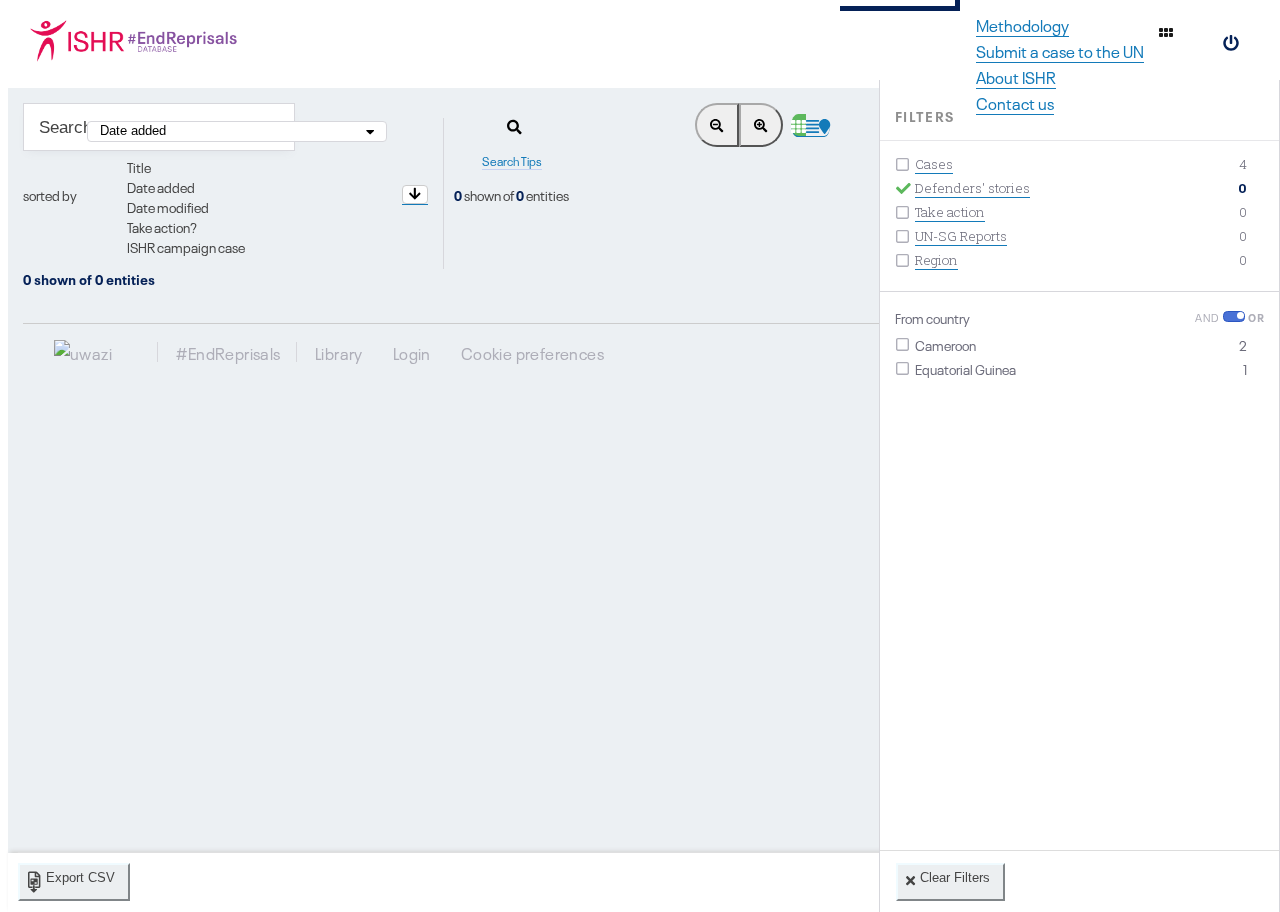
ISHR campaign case (186, 246)
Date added (161, 186)
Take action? (162, 226)
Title (139, 166)
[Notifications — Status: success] (1166, 32)
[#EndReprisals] (140, 40)
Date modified (168, 206)
